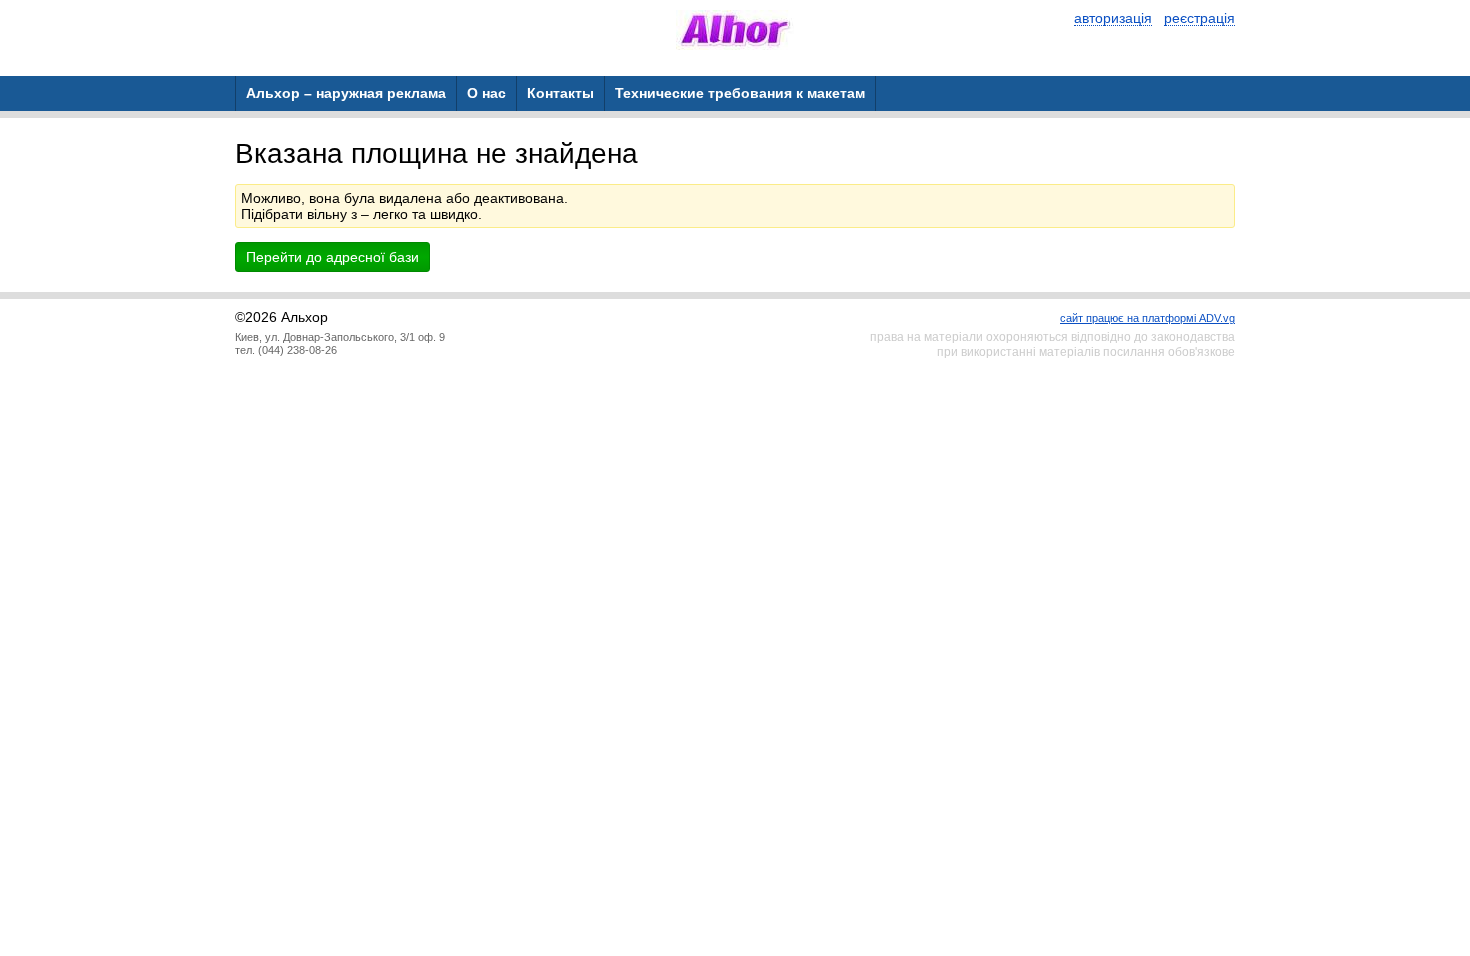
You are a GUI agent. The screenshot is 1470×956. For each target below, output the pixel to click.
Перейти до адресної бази (332, 257)
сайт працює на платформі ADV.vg (1147, 318)
